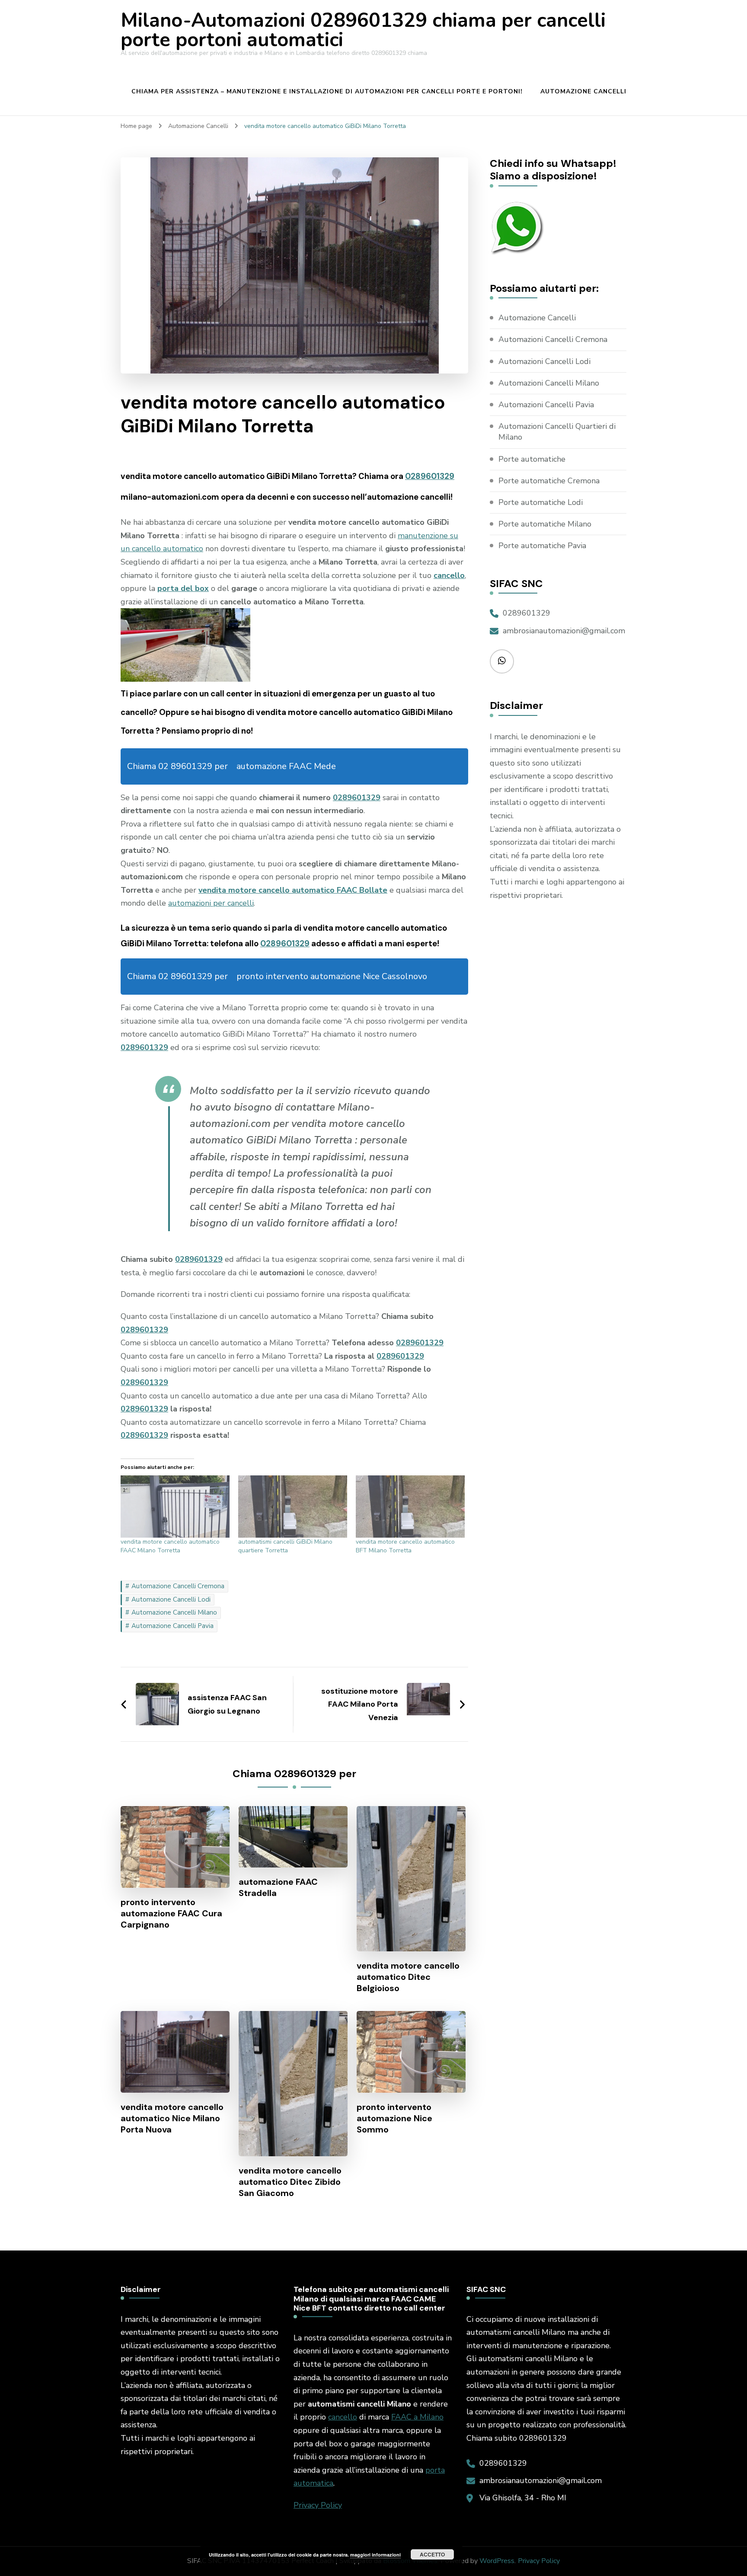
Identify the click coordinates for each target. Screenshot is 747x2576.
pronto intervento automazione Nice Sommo (394, 2118)
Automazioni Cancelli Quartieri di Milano (557, 432)
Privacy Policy (318, 2505)
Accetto (432, 2554)
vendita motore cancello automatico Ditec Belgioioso (408, 1977)
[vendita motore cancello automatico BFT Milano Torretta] (410, 1507)
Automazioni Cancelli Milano (549, 383)
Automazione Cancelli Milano (174, 1612)
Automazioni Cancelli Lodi (544, 361)
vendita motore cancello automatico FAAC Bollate (293, 890)
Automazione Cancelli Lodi (171, 1599)
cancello (343, 2417)
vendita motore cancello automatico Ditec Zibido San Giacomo (290, 2182)
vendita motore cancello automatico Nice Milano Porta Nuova (172, 2118)
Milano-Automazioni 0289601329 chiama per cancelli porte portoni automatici (363, 30)
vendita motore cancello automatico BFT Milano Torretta (405, 1546)
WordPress (497, 2561)
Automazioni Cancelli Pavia (546, 405)
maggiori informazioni (375, 2555)
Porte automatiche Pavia (542, 546)
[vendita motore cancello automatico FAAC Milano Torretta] (175, 1507)
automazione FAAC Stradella (278, 1887)
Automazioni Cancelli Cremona (553, 339)
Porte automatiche (532, 459)
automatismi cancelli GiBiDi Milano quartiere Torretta (285, 1546)
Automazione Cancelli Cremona (178, 1586)
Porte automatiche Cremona (549, 481)
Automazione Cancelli (583, 91)
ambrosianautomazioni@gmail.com (564, 631)
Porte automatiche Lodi (541, 502)
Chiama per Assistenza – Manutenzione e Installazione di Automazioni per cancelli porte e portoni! (327, 91)
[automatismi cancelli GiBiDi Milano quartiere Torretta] (293, 1507)
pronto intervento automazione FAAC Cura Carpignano (171, 1913)
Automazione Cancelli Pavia (172, 1626)
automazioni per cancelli (211, 903)
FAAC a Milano (417, 2417)
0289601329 (430, 476)
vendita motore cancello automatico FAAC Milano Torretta (170, 1546)
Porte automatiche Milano (545, 524)
